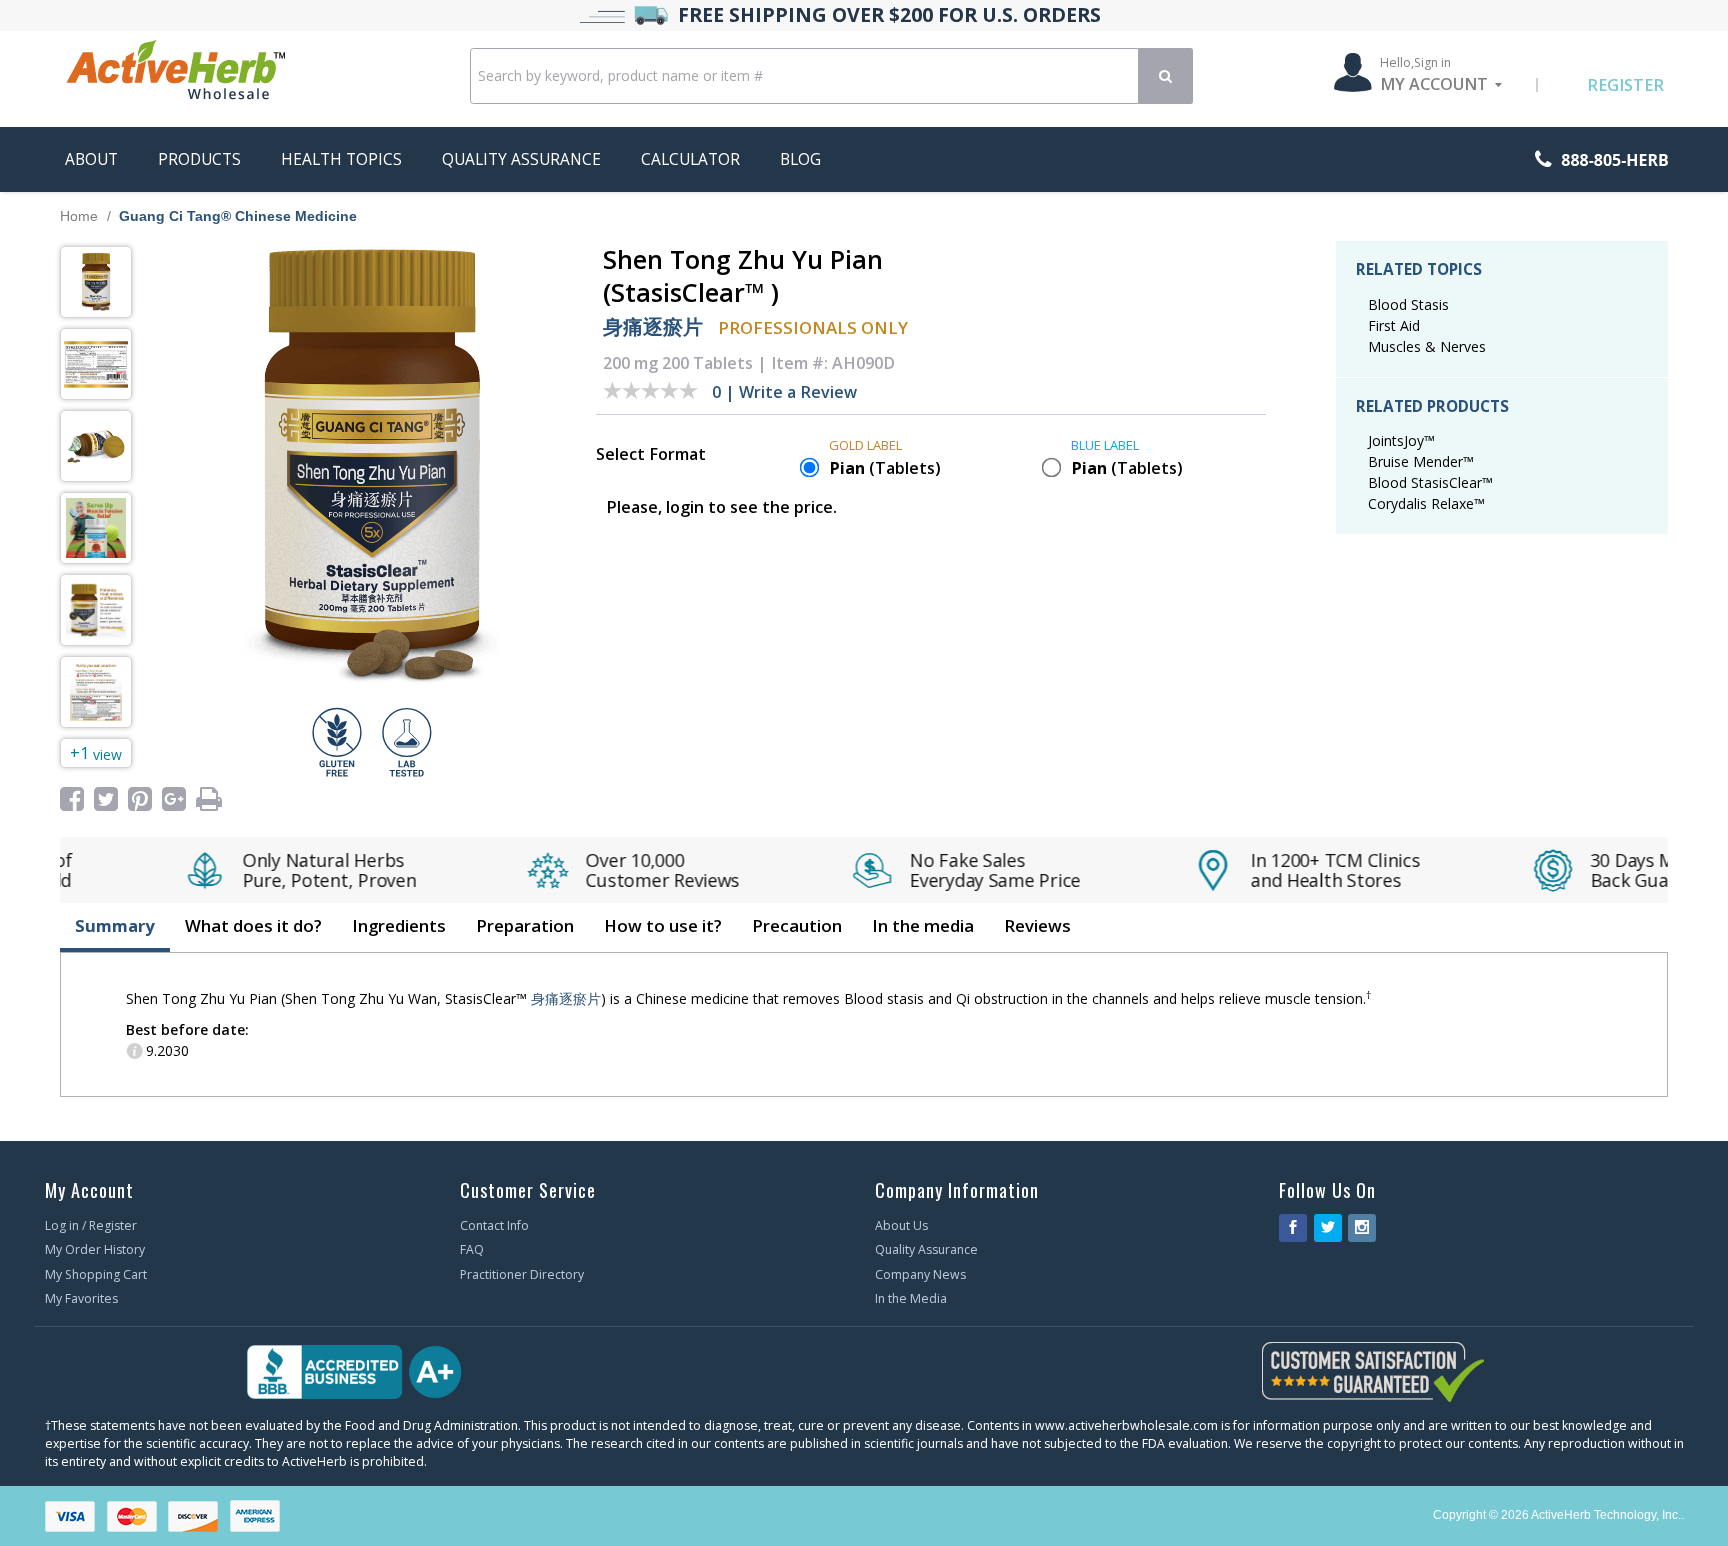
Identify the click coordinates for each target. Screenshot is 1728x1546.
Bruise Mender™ (1421, 461)
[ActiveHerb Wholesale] (256, 74)
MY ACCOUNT (1434, 84)
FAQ (472, 1249)
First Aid (1394, 325)
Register (1625, 85)
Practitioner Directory (522, 1274)
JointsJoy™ (1401, 440)
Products (199, 159)
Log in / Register (91, 1225)
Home (79, 216)
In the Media (911, 1298)
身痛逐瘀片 (653, 326)
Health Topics (341, 159)
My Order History (95, 1249)
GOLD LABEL (865, 445)
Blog (800, 159)
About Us (901, 1225)
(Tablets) (885, 468)
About (91, 159)
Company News (920, 1274)
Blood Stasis (1408, 304)
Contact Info (494, 1225)
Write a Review (798, 392)
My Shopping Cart (96, 1274)
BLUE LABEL (1105, 445)
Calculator (690, 159)
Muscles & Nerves (1427, 346)
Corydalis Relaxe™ (1426, 503)
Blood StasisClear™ (1430, 482)
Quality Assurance (521, 159)
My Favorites (81, 1298)
